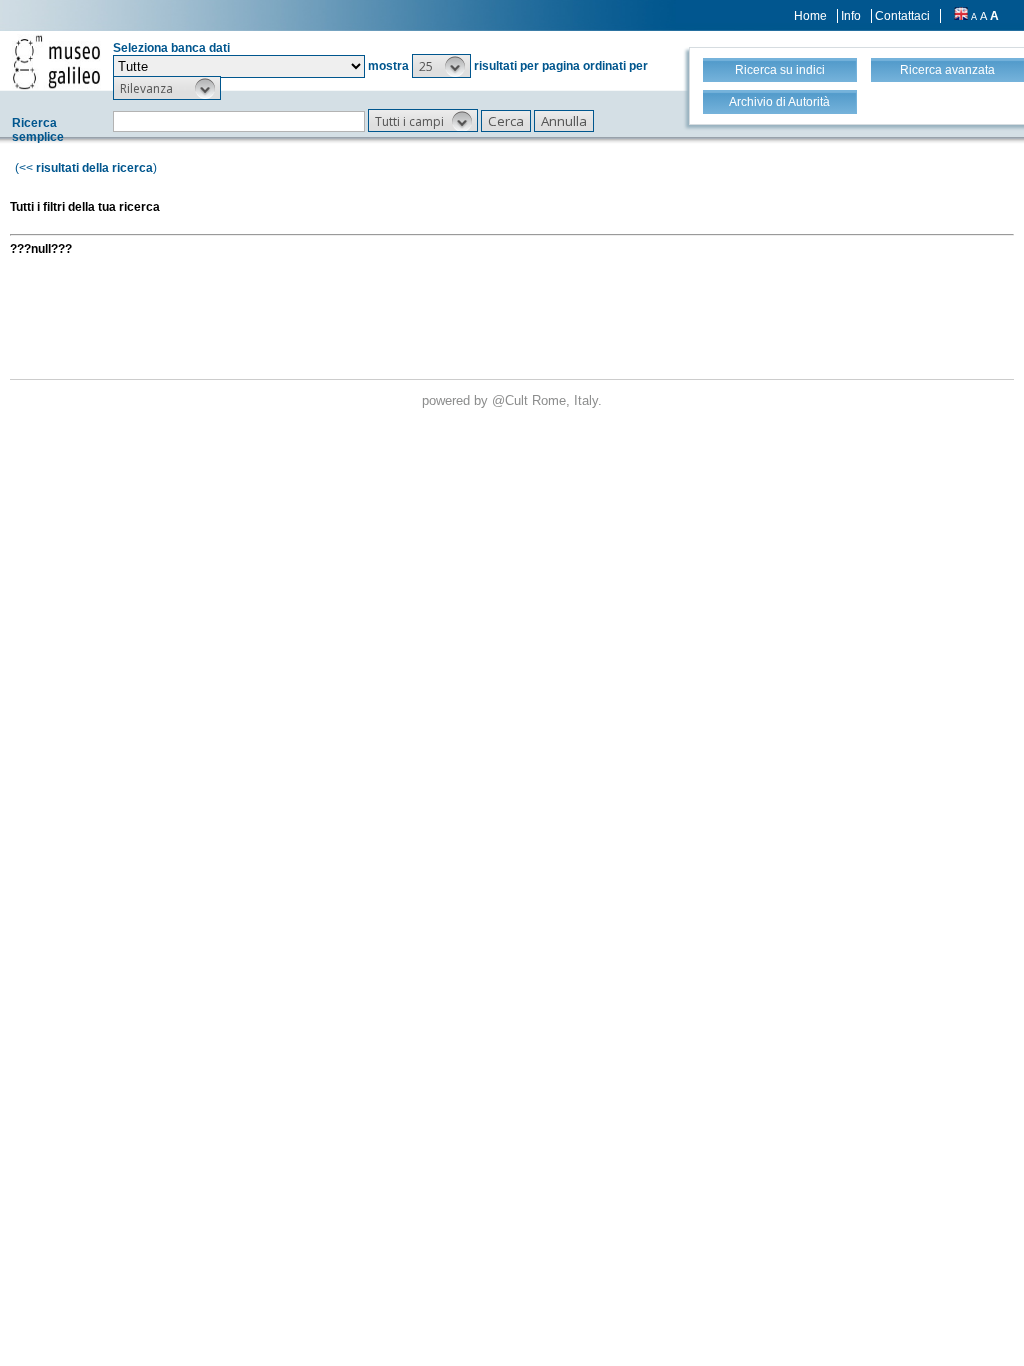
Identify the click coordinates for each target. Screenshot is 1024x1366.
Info (851, 16)
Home (810, 16)
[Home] (56, 62)
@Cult (512, 400)
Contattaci (902, 16)
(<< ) (86, 168)
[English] (961, 16)
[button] (441, 66)
